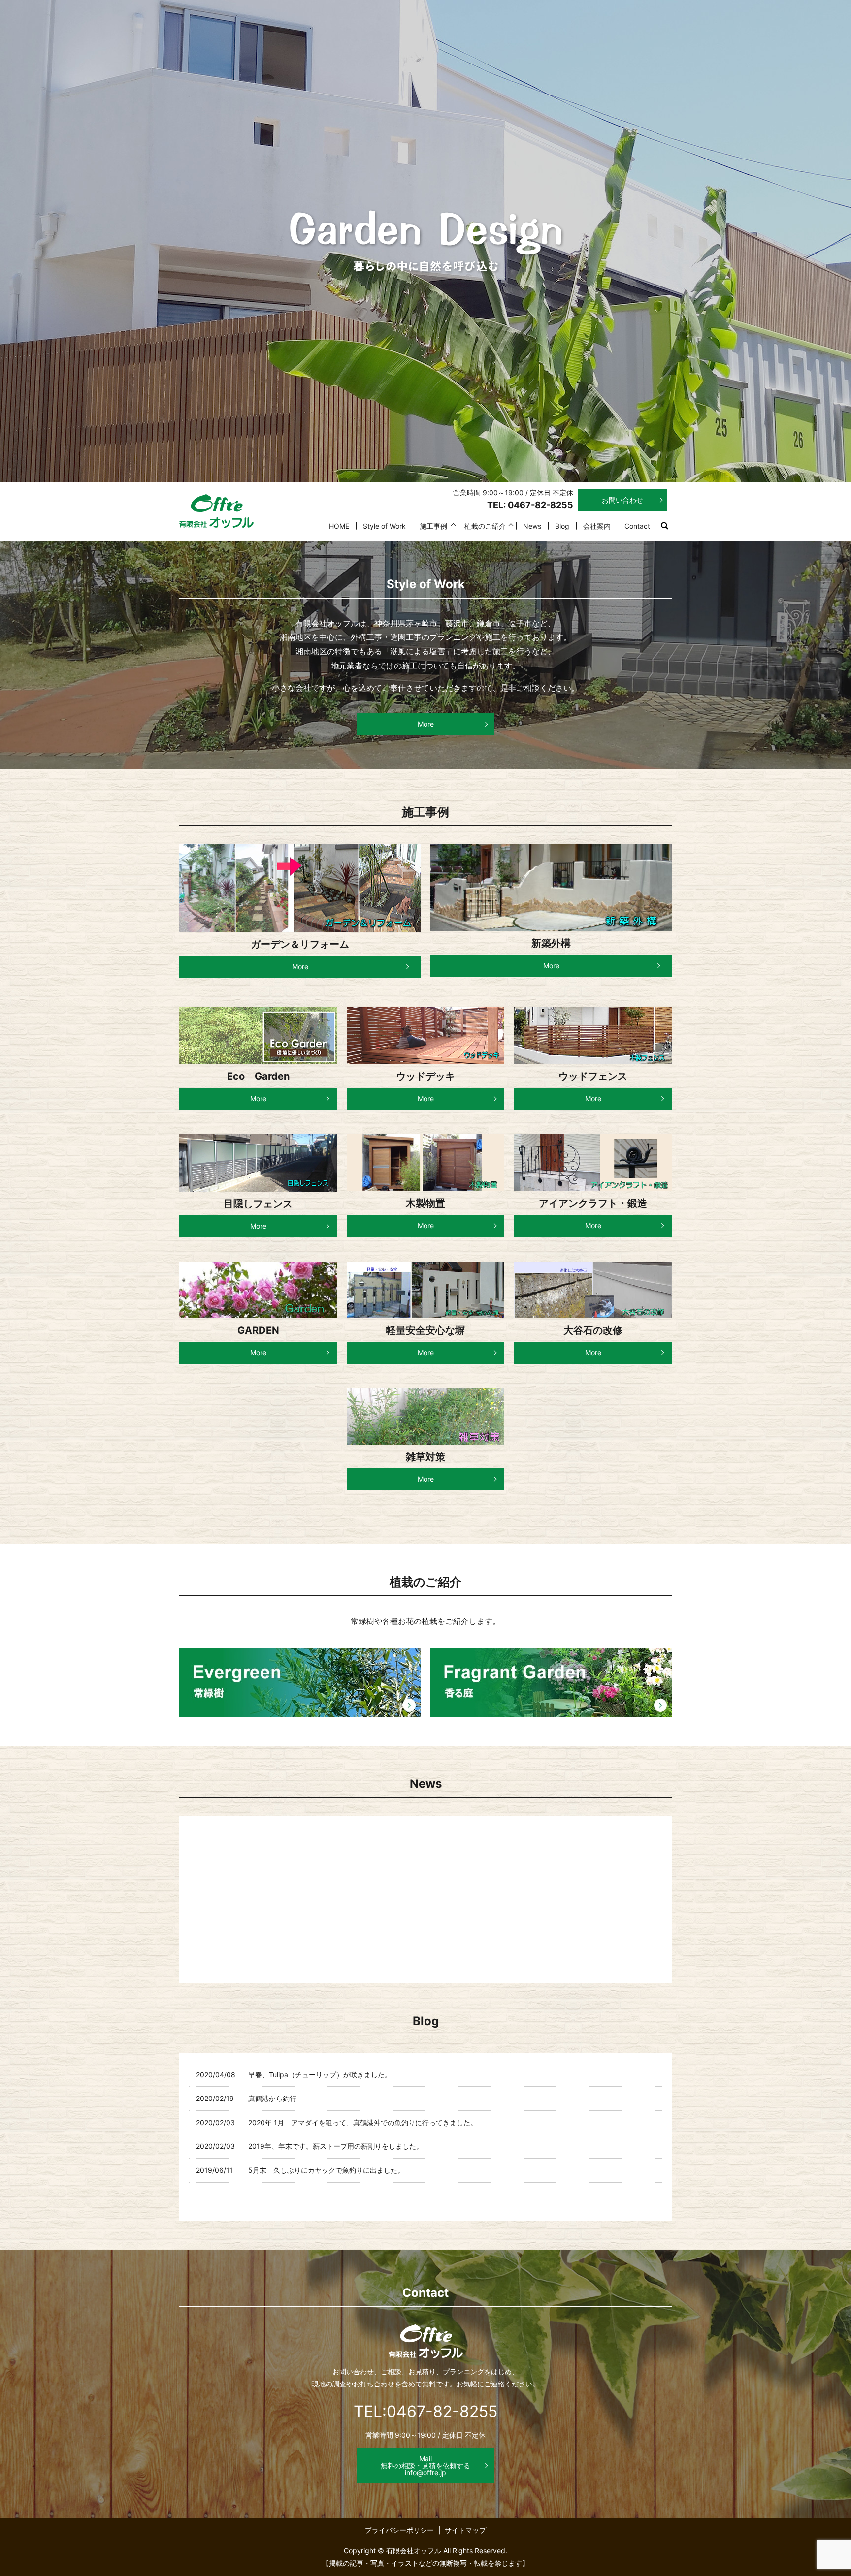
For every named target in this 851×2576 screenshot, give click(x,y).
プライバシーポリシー (399, 2530)
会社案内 (597, 526)
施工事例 (433, 526)
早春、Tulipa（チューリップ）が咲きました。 (320, 2075)
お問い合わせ (622, 500)
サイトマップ (465, 2530)
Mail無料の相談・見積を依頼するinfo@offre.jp (425, 2465)
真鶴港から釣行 (272, 2098)
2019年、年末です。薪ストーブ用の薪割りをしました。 (336, 2146)
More (426, 724)
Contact (637, 526)
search (668, 526)
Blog (562, 526)
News (532, 526)
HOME (339, 526)
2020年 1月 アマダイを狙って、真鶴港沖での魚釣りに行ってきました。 (363, 2122)
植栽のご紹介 (485, 526)
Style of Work (384, 526)
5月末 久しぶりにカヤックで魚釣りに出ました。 (326, 2170)
